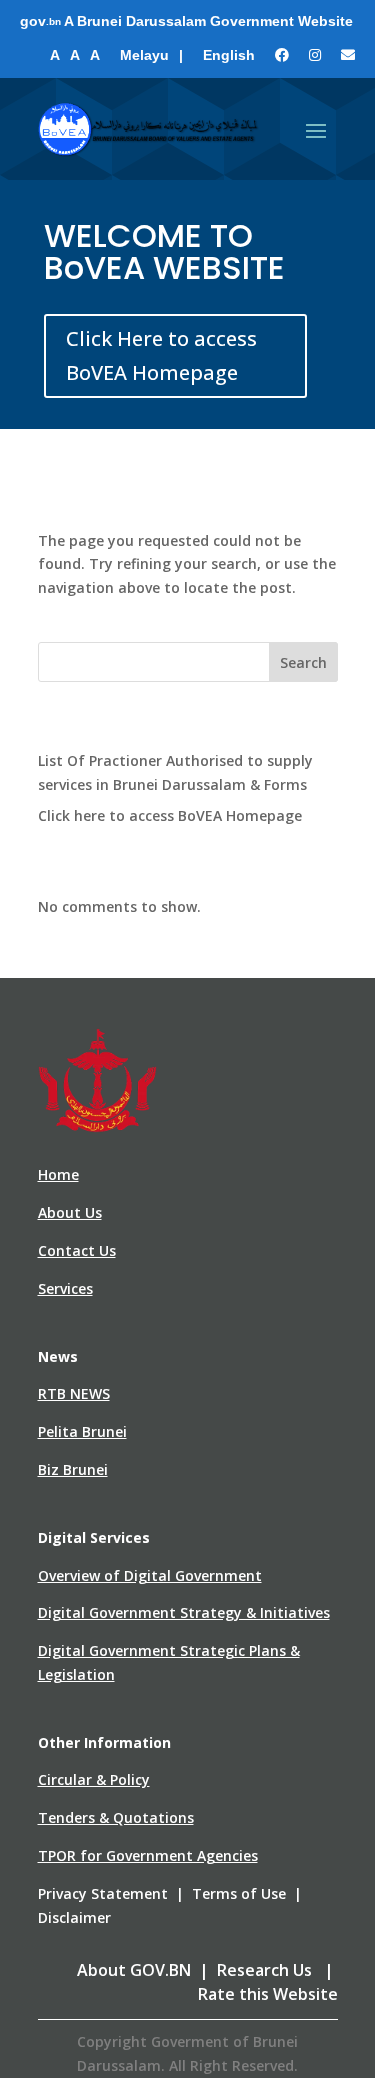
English (229, 55)
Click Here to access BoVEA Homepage (161, 355)
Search (303, 662)
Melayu (144, 55)
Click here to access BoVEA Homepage (170, 815)
